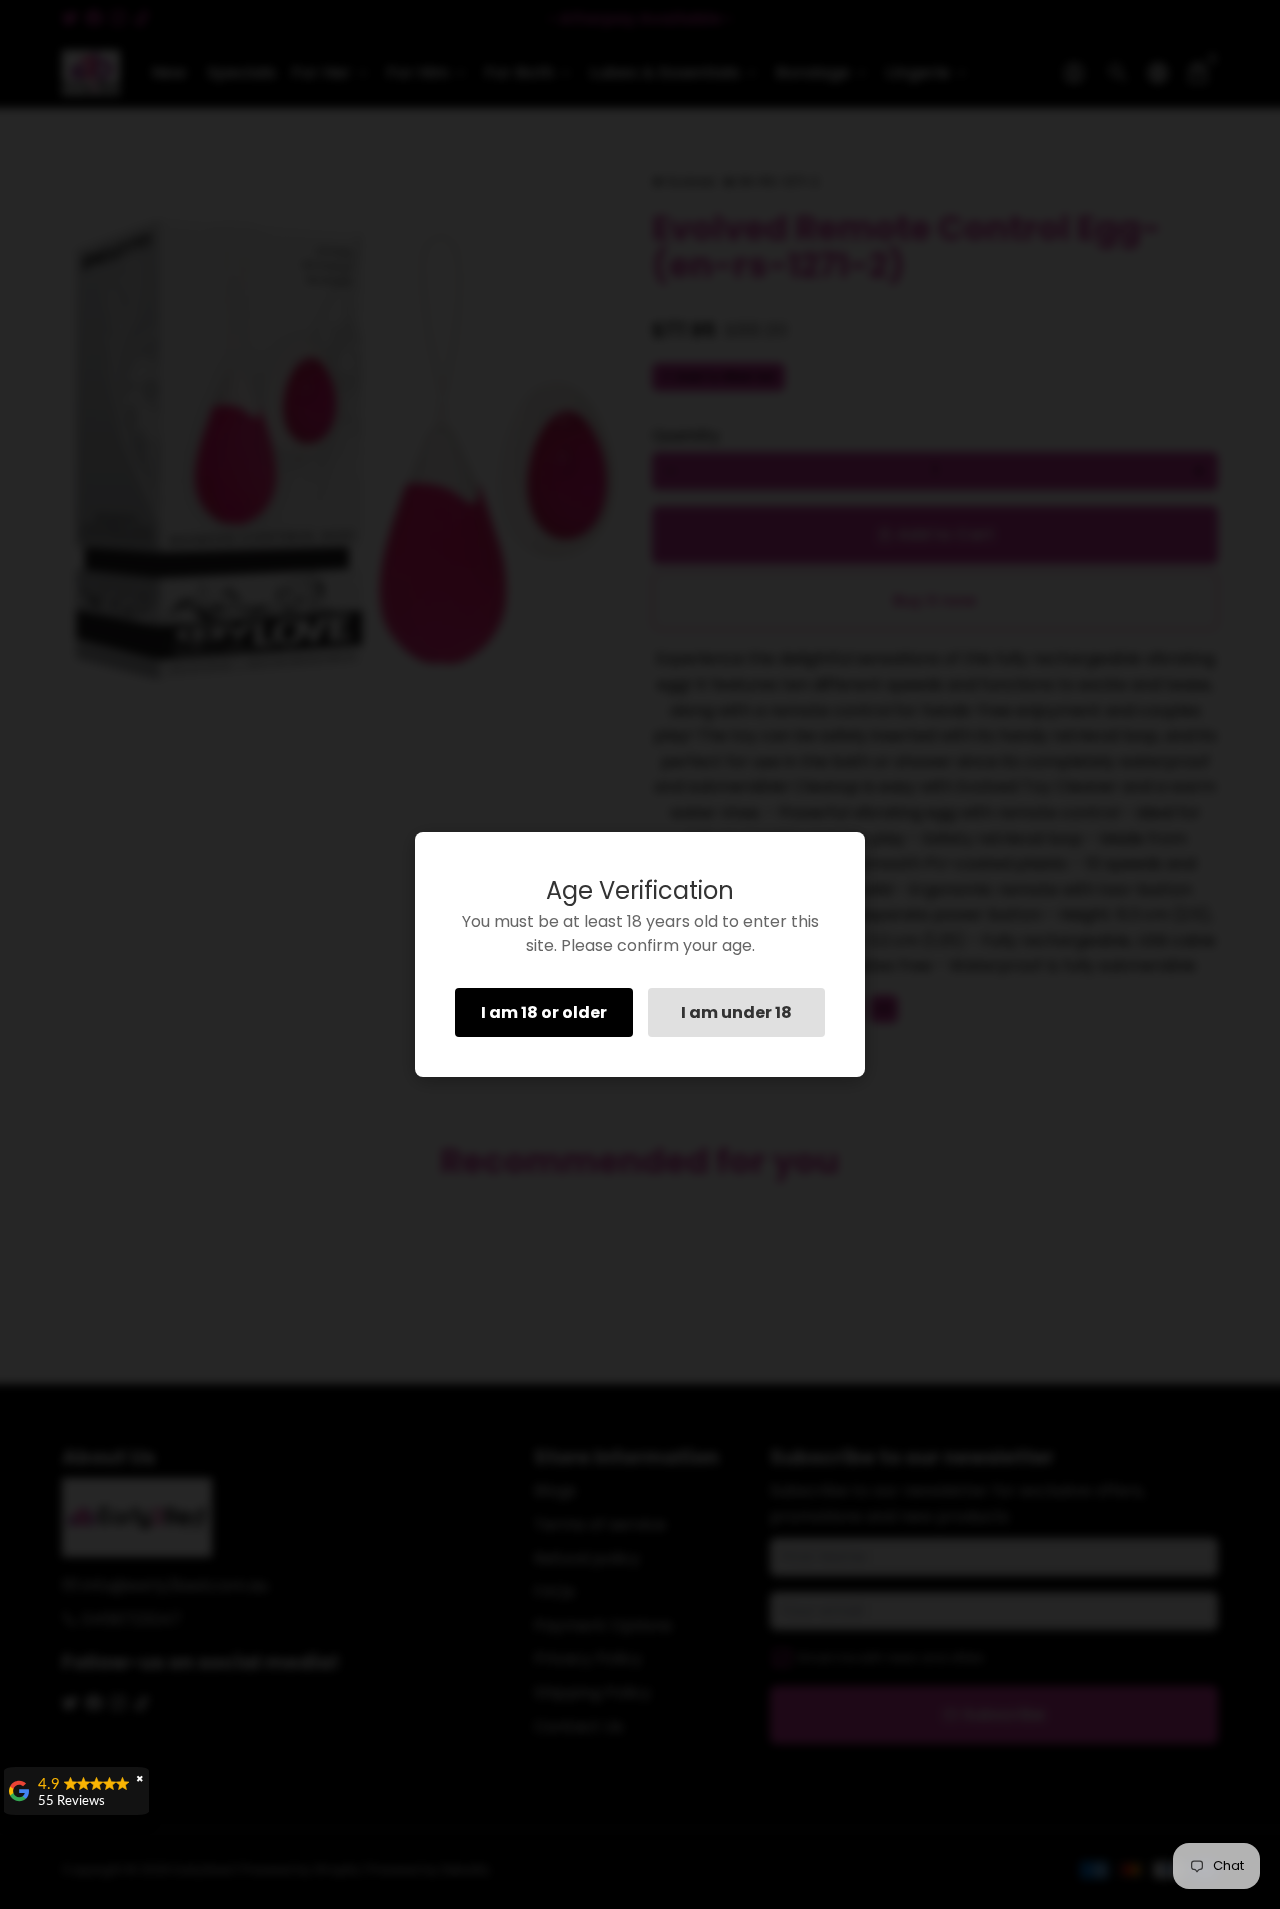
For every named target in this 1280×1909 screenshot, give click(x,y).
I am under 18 (736, 1012)
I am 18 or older (544, 1012)
